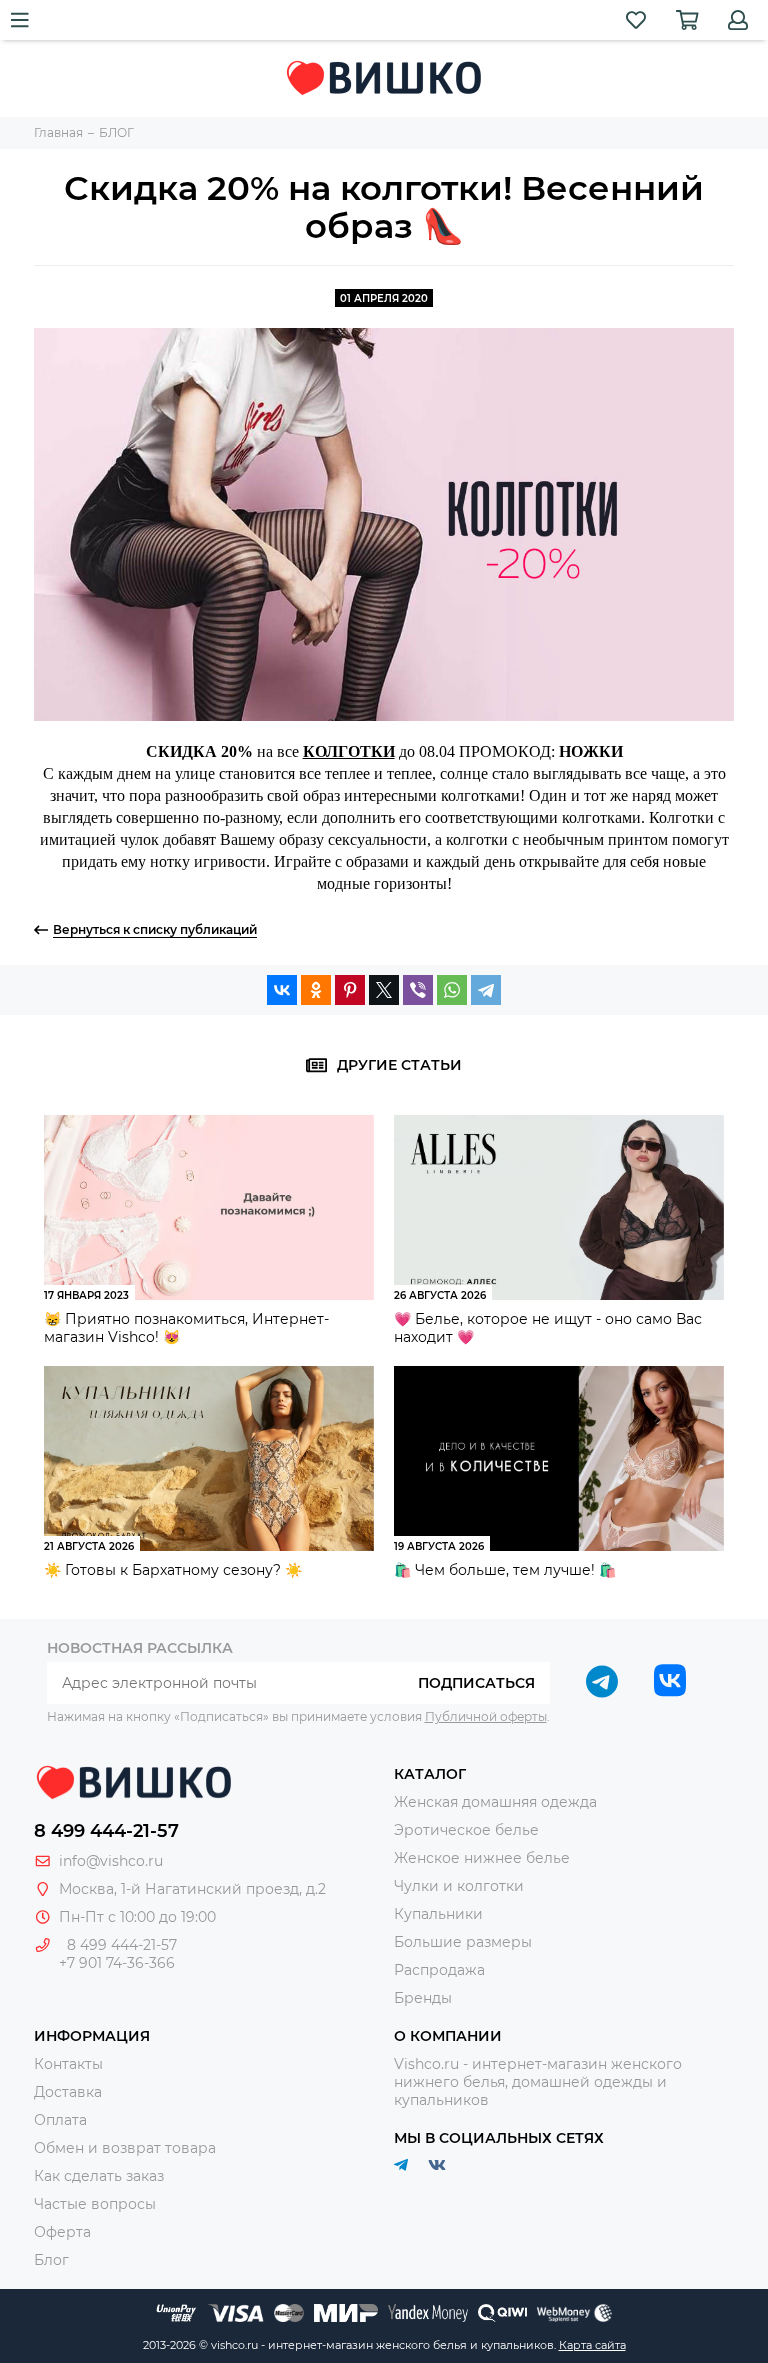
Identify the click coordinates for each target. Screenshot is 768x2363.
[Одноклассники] (316, 990)
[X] (384, 990)
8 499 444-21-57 (106, 1831)
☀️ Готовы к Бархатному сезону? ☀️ (173, 1570)
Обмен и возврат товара (125, 2148)
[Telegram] (486, 990)
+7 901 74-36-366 (117, 1963)
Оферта (62, 2232)
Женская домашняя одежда (495, 1802)
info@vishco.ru (111, 1861)
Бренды (423, 1998)
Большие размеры (463, 1942)
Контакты (68, 2064)
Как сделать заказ (99, 2176)
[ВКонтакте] (282, 990)
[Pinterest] (350, 990)
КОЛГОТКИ (349, 751)
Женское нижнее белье (482, 1858)
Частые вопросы (95, 2204)
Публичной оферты (486, 1716)
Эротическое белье (466, 1830)
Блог (51, 2260)
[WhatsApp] (452, 990)
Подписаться (476, 1683)
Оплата (60, 2120)
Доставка (68, 2092)
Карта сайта (592, 2345)
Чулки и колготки (459, 1886)
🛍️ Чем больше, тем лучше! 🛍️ (505, 1570)
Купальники (438, 1914)
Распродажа (439, 1970)
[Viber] (418, 990)
